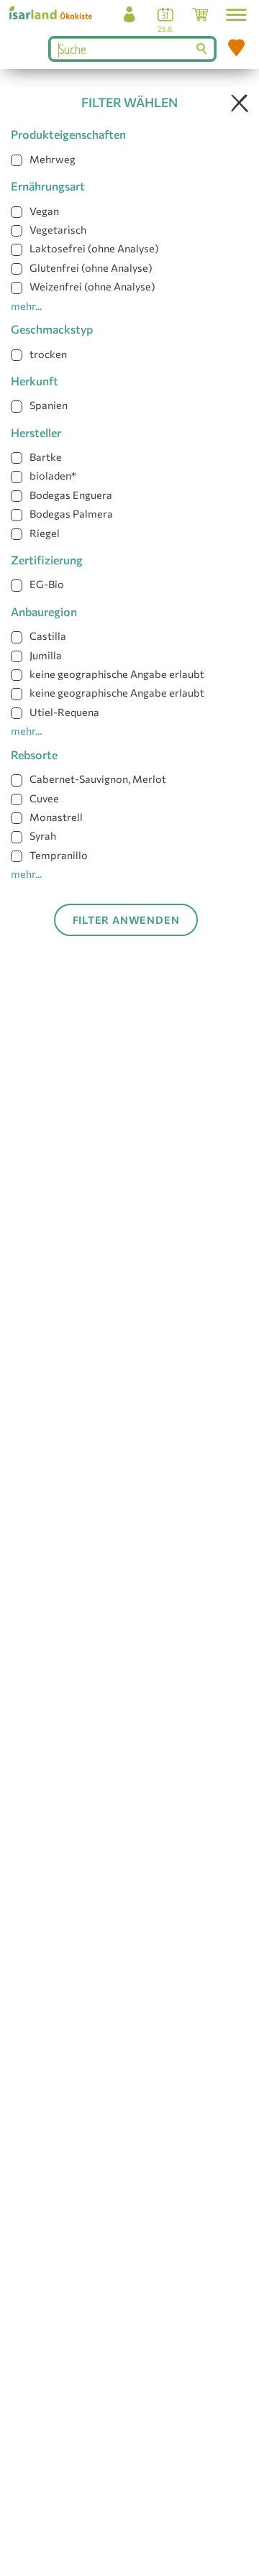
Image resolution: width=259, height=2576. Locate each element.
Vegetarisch (58, 229)
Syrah (43, 835)
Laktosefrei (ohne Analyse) (94, 248)
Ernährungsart (48, 186)
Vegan (44, 211)
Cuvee (44, 798)
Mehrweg (53, 159)
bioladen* (53, 475)
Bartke (46, 457)
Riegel (45, 533)
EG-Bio (47, 584)
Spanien (49, 405)
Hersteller (36, 432)
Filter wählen (129, 102)
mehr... (26, 306)
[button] (236, 15)
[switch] (17, 160)
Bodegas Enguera (71, 495)
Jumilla (46, 655)
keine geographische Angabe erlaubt (117, 674)
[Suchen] (203, 49)
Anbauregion (44, 611)
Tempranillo (59, 855)
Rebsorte (34, 755)
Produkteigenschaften (68, 134)
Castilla (48, 636)
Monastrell (56, 817)
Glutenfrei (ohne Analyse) (91, 267)
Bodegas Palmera (71, 513)
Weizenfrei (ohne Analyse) (92, 286)
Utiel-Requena (64, 712)
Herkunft (35, 381)
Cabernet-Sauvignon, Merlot (98, 779)
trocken (48, 354)
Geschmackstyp (52, 329)
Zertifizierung (47, 560)
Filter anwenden (126, 920)
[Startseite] (56, 12)
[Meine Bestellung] (200, 18)
